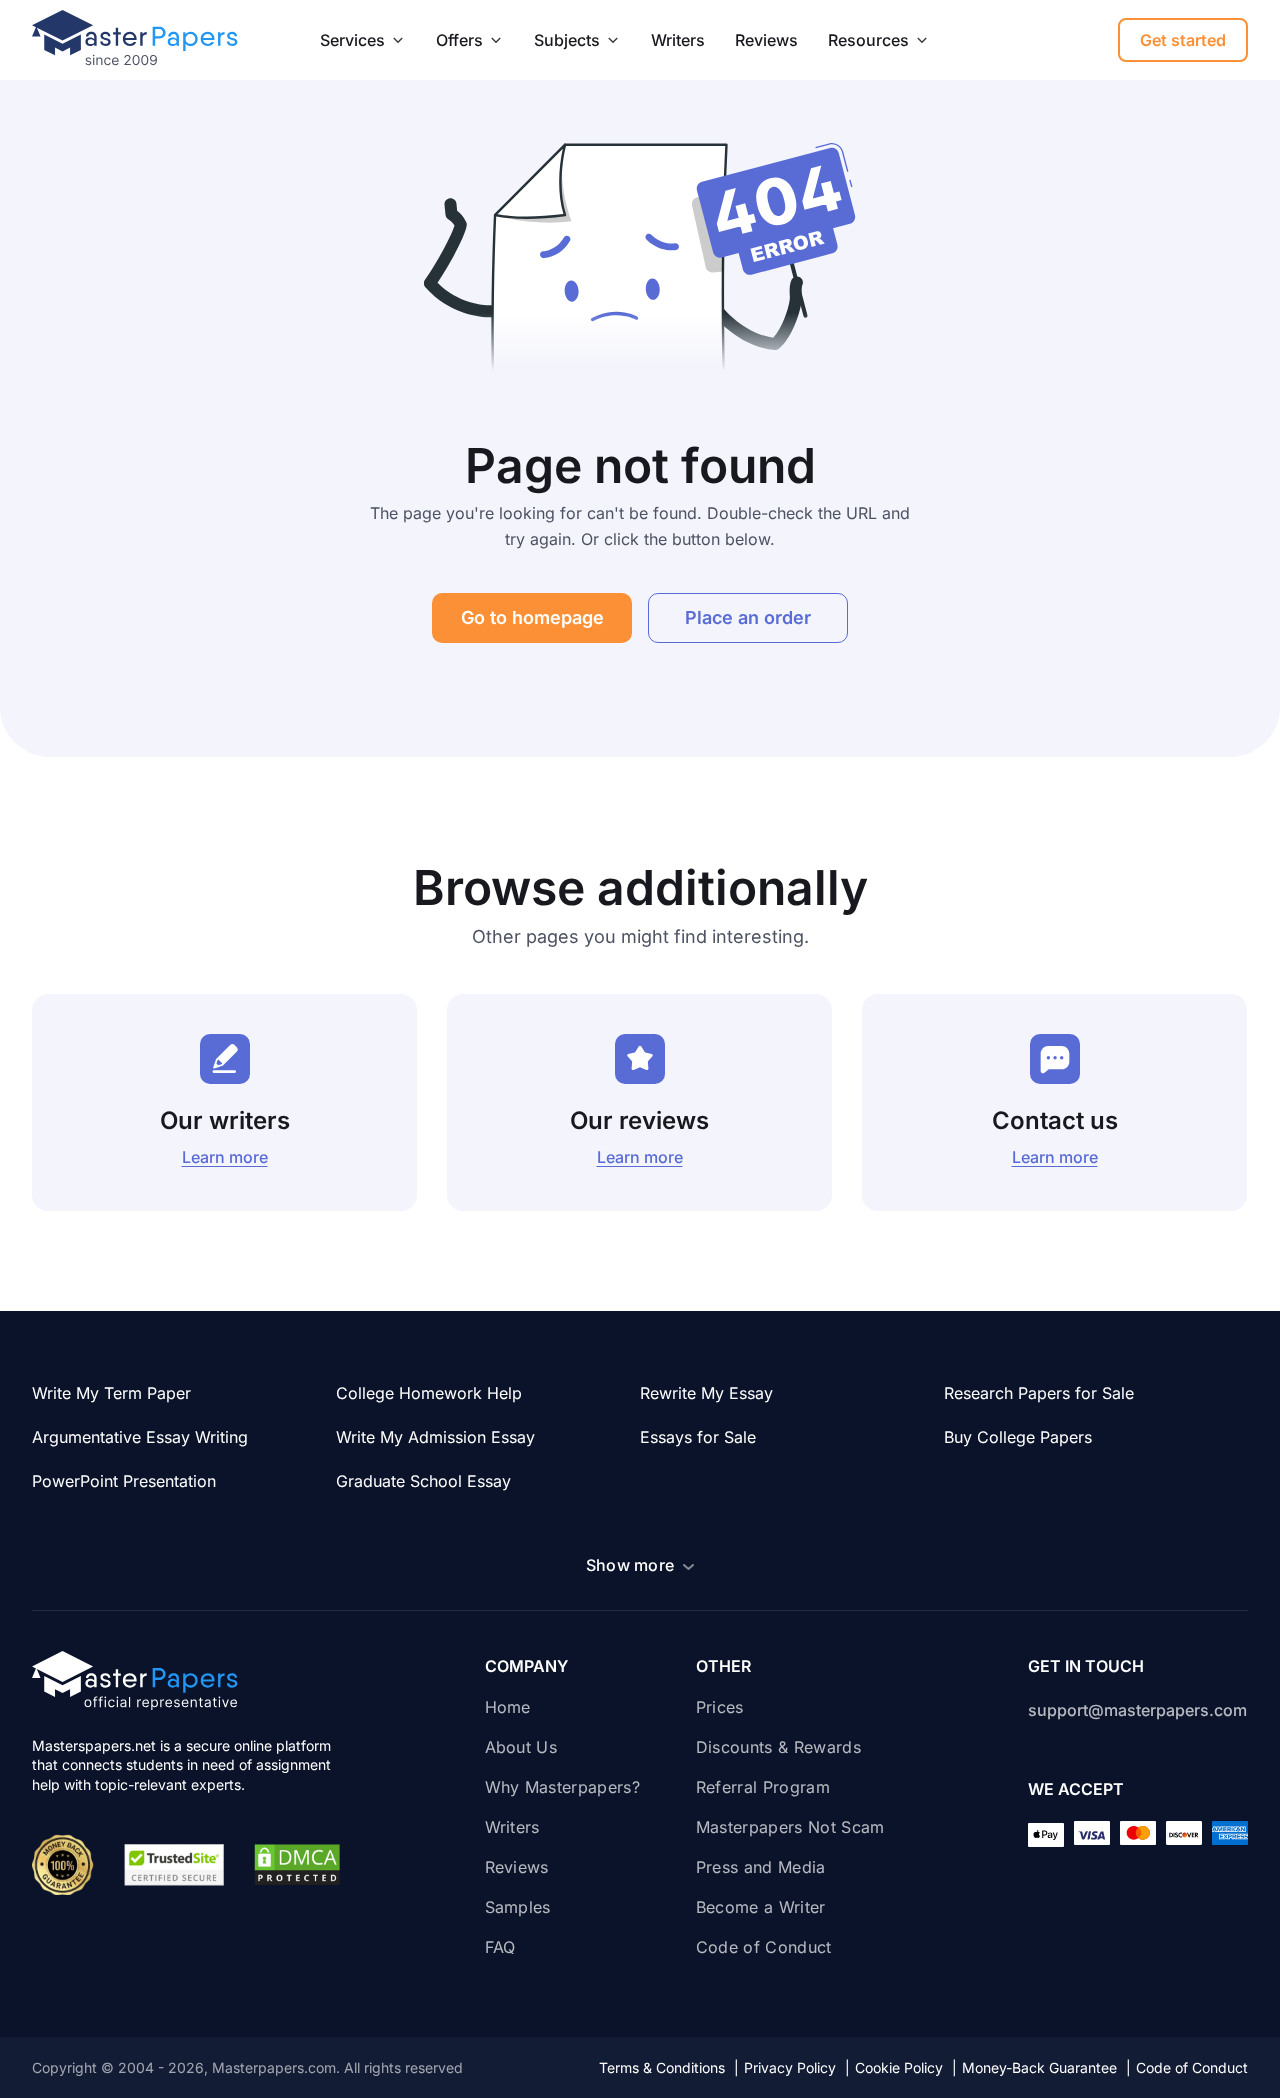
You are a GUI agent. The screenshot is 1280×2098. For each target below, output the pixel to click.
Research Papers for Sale (1039, 1393)
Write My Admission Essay (435, 1437)
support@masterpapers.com (1137, 1710)
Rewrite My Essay (706, 1393)
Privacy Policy (797, 2068)
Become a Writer (761, 1907)
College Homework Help (429, 1393)
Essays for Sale (698, 1437)
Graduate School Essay (423, 1481)
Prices (720, 1707)
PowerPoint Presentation (124, 1481)
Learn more (225, 1157)
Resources (868, 40)
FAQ (500, 1947)
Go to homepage (532, 617)
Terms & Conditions (669, 2068)
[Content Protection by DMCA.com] (297, 1865)
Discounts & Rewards (781, 1747)
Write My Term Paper (111, 1393)
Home (508, 1707)
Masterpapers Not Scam (790, 1827)
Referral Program (763, 1787)
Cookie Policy (906, 2068)
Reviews (766, 40)
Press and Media (761, 1867)
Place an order (748, 617)
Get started (1183, 40)
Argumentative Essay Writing (140, 1437)
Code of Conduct (764, 1947)
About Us (521, 1747)
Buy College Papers (1018, 1437)
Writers (678, 40)
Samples (518, 1907)
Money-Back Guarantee (1046, 2068)
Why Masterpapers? (562, 1787)
